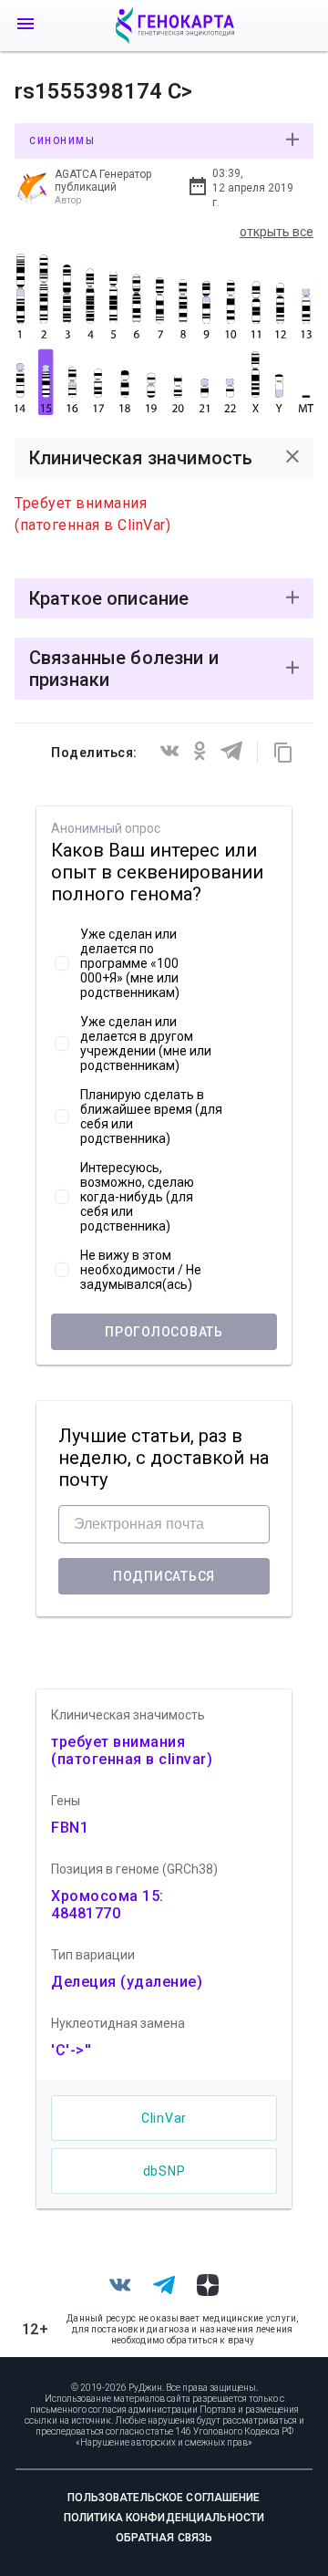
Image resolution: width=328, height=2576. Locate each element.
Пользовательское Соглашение (164, 2498)
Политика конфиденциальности (164, 2518)
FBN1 (70, 1828)
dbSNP (164, 2171)
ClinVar (164, 2118)
